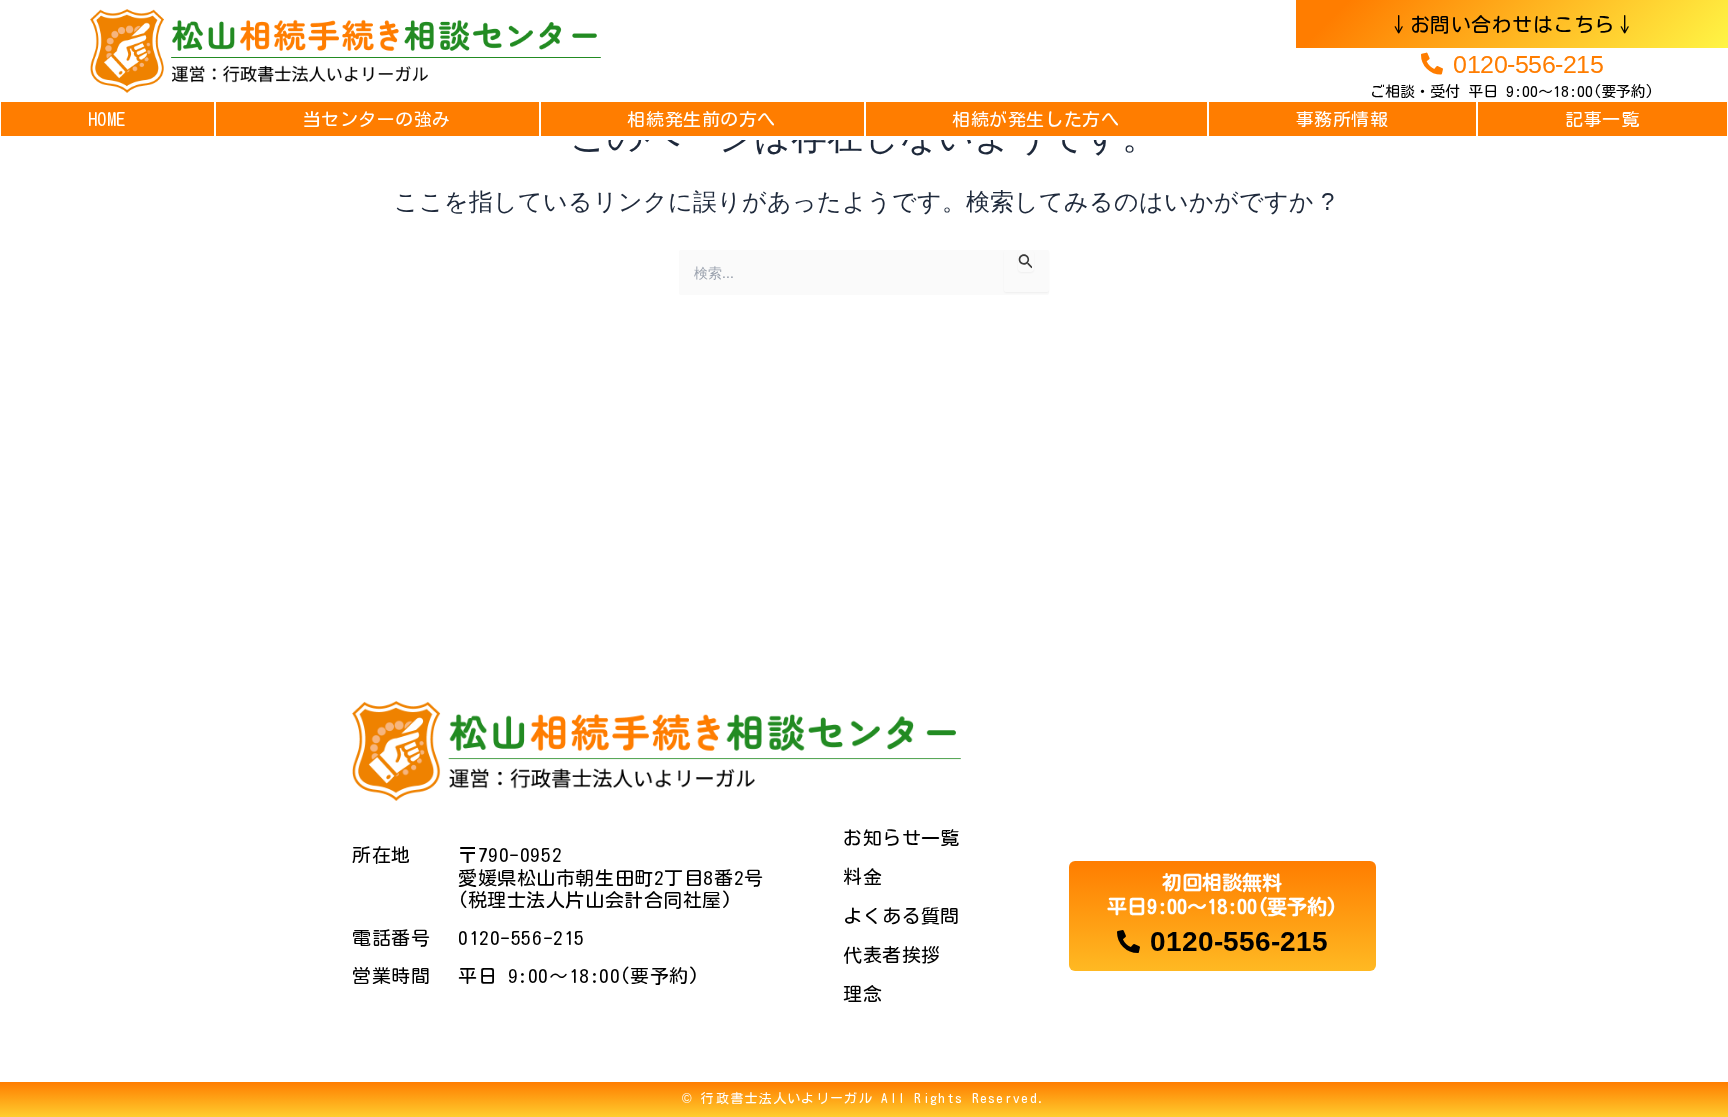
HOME (107, 119)
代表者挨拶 (891, 954)
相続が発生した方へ (1035, 119)
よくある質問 (901, 915)
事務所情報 (1342, 119)
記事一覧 (1602, 119)
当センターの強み (377, 119)
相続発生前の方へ (701, 119)
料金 (862, 876)
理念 (862, 993)
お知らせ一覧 (901, 837)
